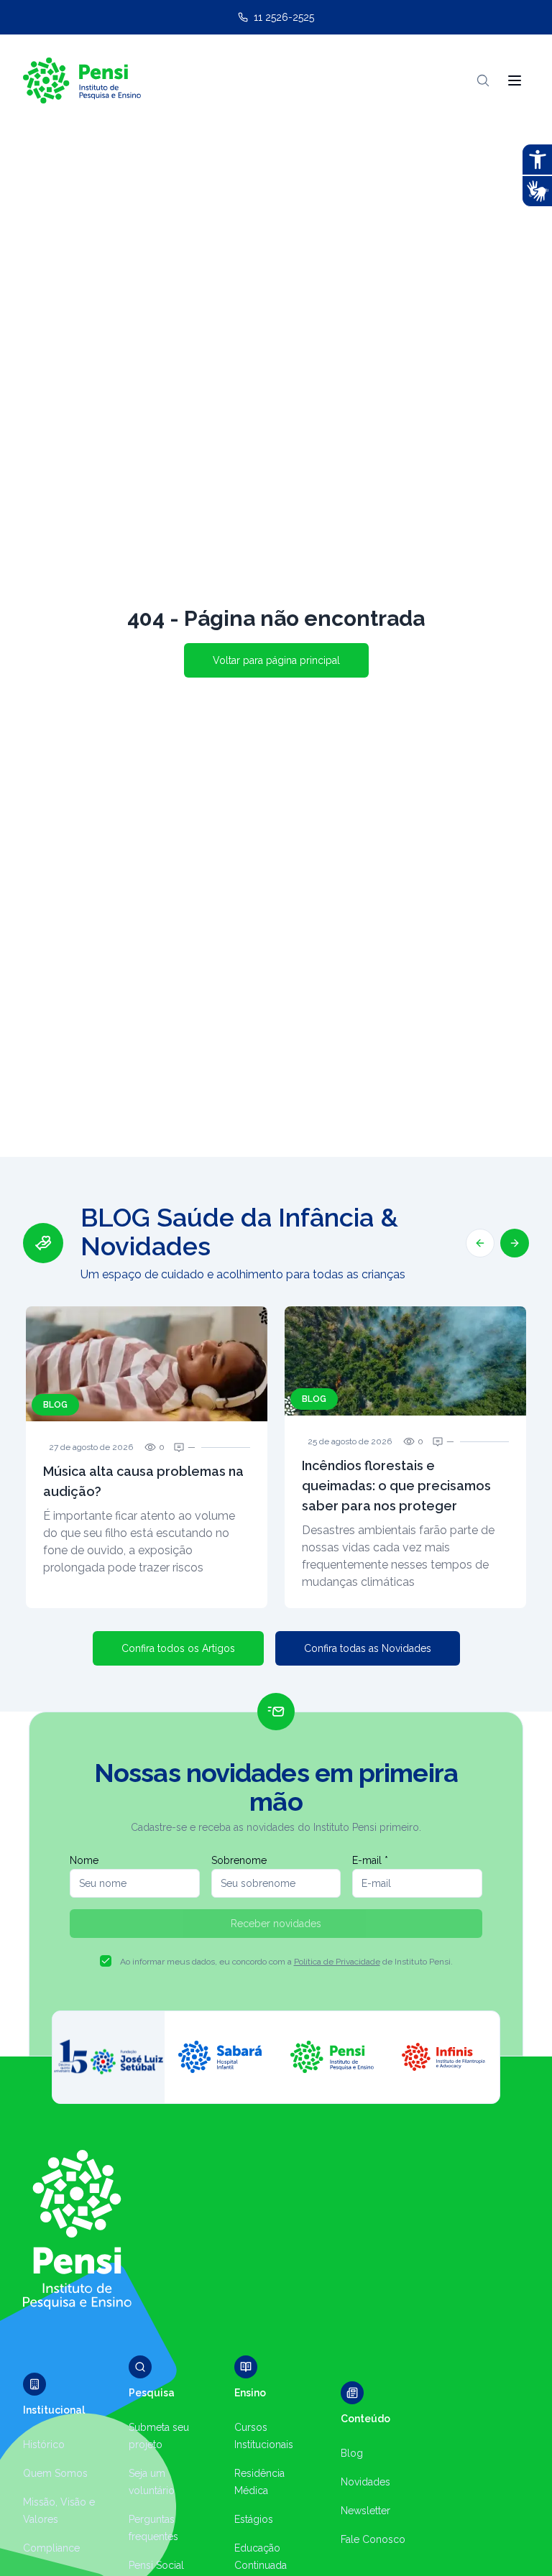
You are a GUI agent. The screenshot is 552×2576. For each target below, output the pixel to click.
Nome (84, 1860)
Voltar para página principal (276, 660)
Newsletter (365, 2511)
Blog (352, 2453)
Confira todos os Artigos (178, 1648)
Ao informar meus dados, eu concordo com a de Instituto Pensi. (286, 1962)
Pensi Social (156, 2565)
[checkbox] (106, 1961)
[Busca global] (483, 80)
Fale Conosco (373, 2539)
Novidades (365, 2482)
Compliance (51, 2548)
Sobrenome (239, 1860)
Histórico (44, 2445)
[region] (276, 1405)
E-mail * (370, 1860)
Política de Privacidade (337, 1962)
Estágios (254, 2519)
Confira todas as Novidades (368, 1648)
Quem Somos (55, 2473)
